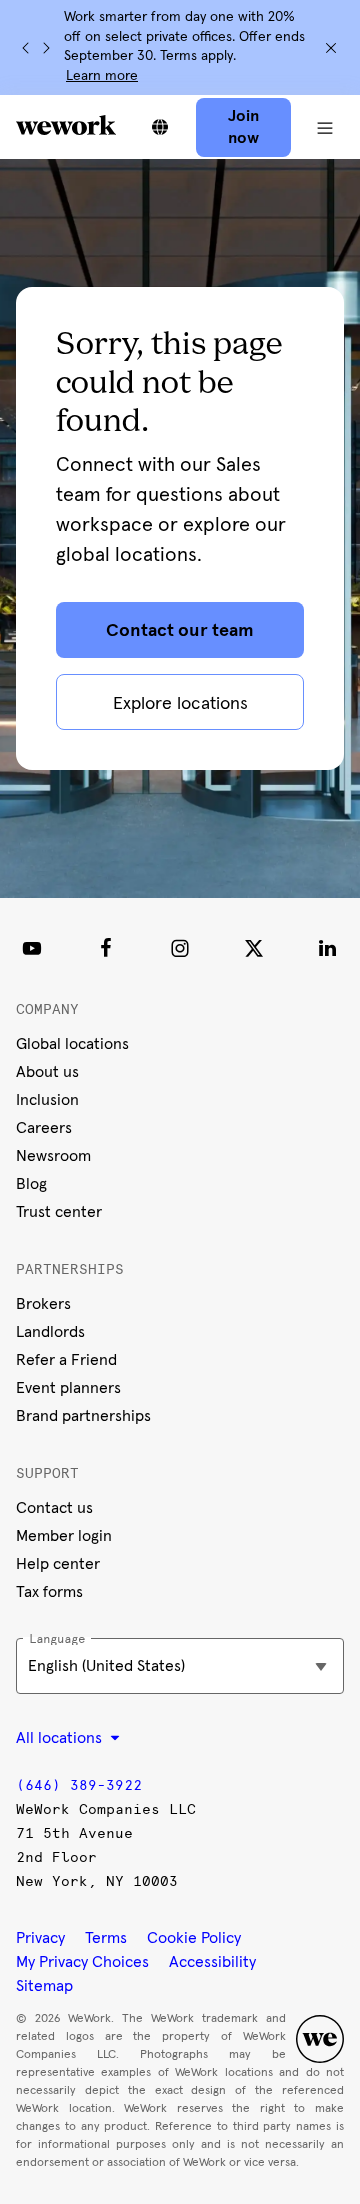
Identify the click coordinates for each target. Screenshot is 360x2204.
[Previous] (26, 48)
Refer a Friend (66, 1360)
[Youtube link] (32, 948)
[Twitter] (254, 948)
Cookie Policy (194, 1938)
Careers (44, 1128)
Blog (31, 1184)
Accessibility (212, 1962)
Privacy (40, 1938)
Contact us (54, 1508)
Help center (58, 1564)
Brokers (43, 1304)
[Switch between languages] (160, 127)
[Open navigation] (325, 127)
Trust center (59, 1212)
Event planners (68, 1388)
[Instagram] (180, 948)
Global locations (72, 1044)
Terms (106, 1938)
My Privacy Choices (82, 1962)
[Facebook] (106, 948)
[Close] (331, 48)
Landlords (50, 1332)
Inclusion (47, 1100)
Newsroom (53, 1156)
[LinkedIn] (328, 948)
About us (47, 1072)
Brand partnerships (83, 1416)
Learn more (102, 76)
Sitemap (44, 1986)
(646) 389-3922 (79, 1785)
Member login (64, 1536)
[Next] (46, 48)
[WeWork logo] (66, 125)
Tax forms (49, 1592)
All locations (61, 1738)
